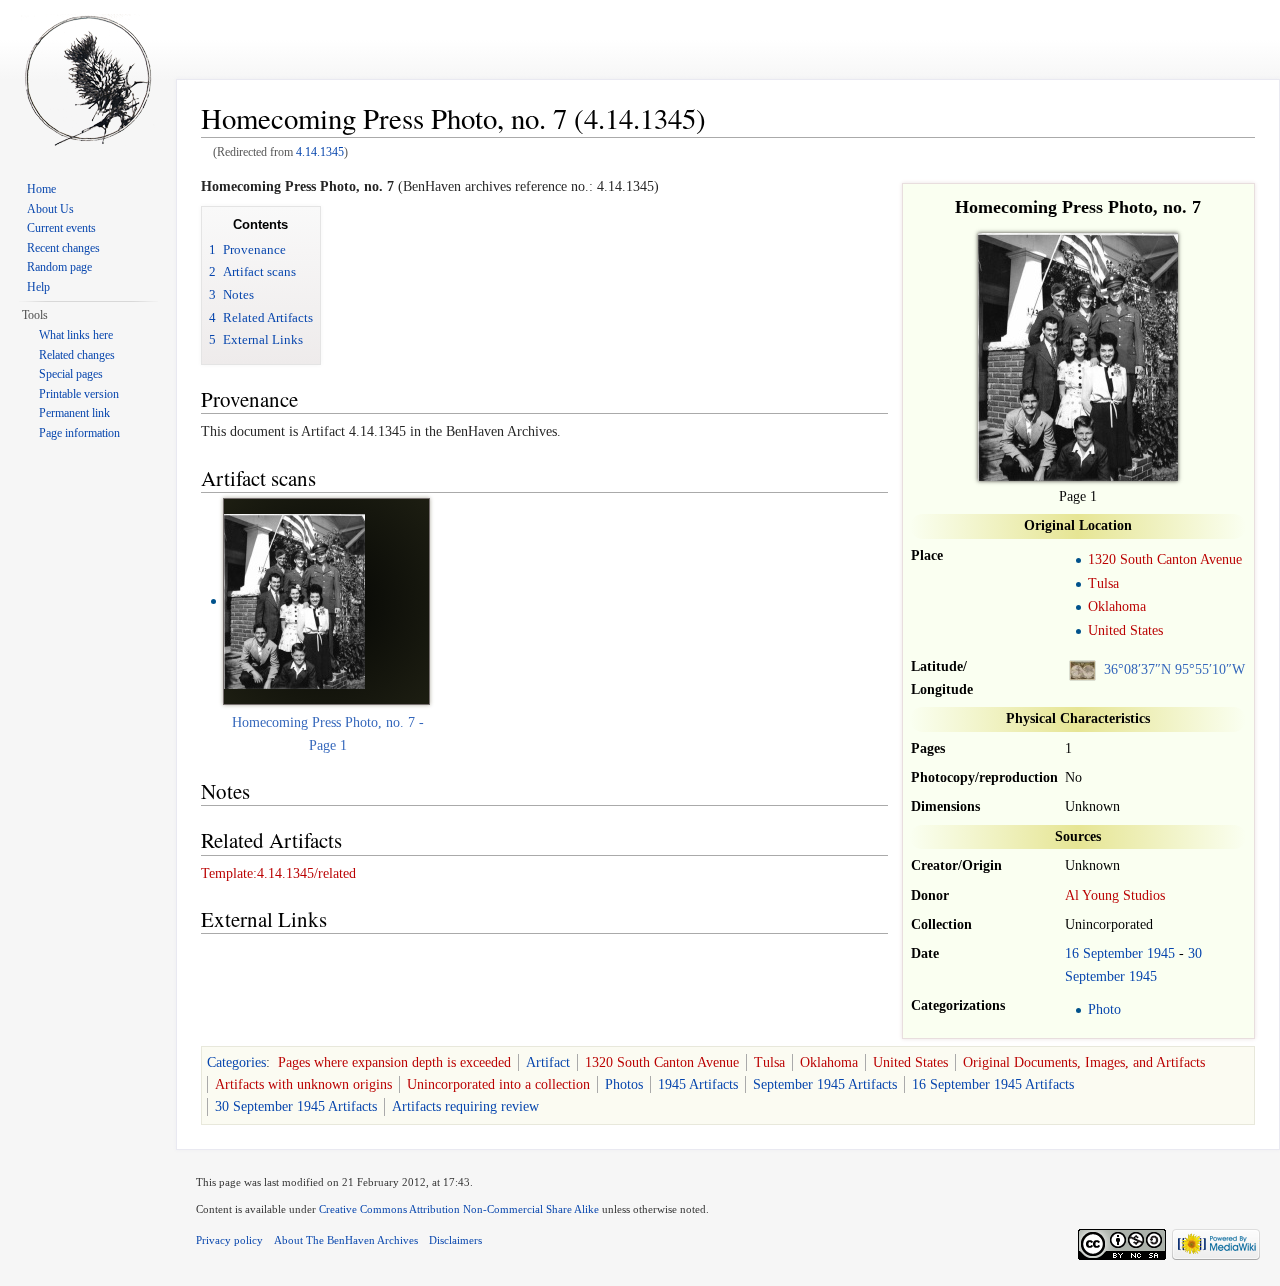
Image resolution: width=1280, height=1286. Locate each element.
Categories (236, 1062)
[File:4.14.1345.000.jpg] (294, 600)
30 (1195, 953)
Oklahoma (1117, 606)
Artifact (548, 1062)
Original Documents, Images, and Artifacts (1084, 1062)
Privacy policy (229, 1240)
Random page (59, 267)
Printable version (79, 394)
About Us (50, 209)
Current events (61, 228)
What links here (76, 335)
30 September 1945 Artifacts (296, 1106)
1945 (1161, 953)
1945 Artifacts (698, 1084)
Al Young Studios (1115, 895)
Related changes (77, 355)
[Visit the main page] (88, 80)
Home (41, 189)
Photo (1104, 1009)
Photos (624, 1084)
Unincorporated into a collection (498, 1084)
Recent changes (63, 248)
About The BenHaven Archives (346, 1240)
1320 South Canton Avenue (1165, 559)
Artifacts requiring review (465, 1106)
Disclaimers (455, 1240)
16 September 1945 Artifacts (993, 1084)
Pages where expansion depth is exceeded (394, 1062)
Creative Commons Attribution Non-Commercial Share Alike (459, 1209)
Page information (79, 433)
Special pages (71, 374)
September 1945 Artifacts (825, 1084)
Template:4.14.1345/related (278, 873)
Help (38, 287)
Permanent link (74, 413)
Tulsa (1103, 583)
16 (1072, 953)
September (1113, 953)
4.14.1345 (320, 152)
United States (1125, 630)
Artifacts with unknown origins (303, 1084)
